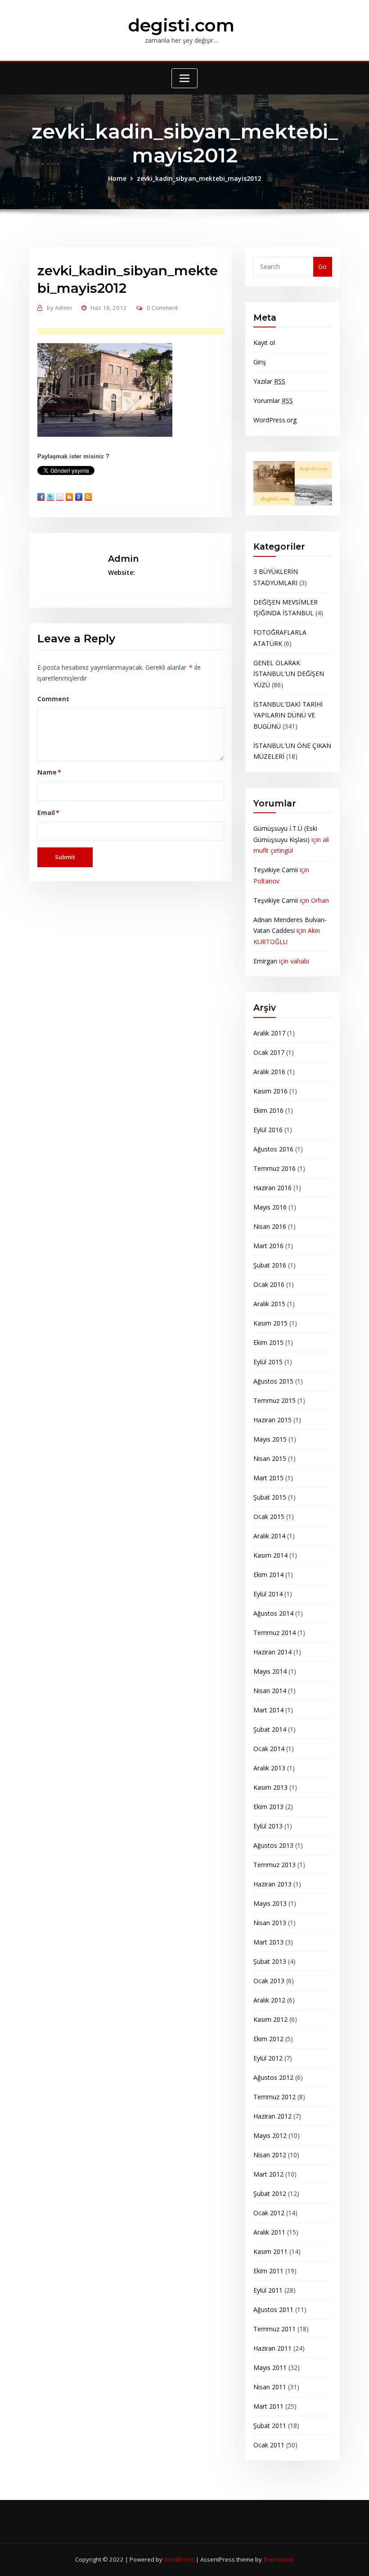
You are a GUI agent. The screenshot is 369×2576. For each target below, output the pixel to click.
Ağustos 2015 (273, 1381)
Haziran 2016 (272, 1188)
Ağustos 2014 (273, 1613)
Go (322, 267)
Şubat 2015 (270, 1497)
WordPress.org (275, 420)
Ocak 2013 (269, 1981)
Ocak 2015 (269, 1516)
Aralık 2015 (269, 1304)
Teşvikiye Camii (276, 870)
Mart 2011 (268, 2406)
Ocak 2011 (269, 2445)
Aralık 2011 (269, 2232)
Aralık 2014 (269, 1536)
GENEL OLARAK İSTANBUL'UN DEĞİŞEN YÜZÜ (289, 674)
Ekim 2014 (268, 1575)
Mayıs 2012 (270, 2135)
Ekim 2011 (268, 2271)
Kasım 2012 (270, 2019)
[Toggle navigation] (184, 78)
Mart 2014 (268, 1710)
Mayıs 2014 (270, 1671)
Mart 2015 (268, 1478)
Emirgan (265, 961)
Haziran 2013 (272, 1884)
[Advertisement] (144, 332)
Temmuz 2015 (274, 1400)
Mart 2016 (268, 1246)
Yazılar (269, 381)
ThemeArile (279, 2559)
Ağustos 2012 (273, 2077)
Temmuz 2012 (274, 2097)
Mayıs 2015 (270, 1439)
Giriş (260, 362)
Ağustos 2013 (273, 1845)
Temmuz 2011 (274, 2329)
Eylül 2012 (268, 2058)
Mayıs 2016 (270, 1207)
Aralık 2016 (269, 1072)
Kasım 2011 (270, 2251)
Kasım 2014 (270, 1555)
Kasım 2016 (270, 1091)
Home (117, 178)
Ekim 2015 (268, 1342)
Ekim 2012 (268, 2039)
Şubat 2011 (270, 2426)
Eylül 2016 (268, 1130)
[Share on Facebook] (41, 497)
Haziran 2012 (272, 2116)
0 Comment (162, 308)
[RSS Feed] (88, 497)
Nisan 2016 (270, 1226)
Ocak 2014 (269, 1749)
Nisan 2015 (270, 1458)
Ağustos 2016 (273, 1149)
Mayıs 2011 (270, 2368)
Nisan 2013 (270, 1923)
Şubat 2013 (270, 1961)
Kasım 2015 (270, 1323)
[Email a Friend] (60, 497)
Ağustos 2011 (273, 2309)
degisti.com (181, 25)
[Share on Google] (79, 497)
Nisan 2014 (270, 1691)
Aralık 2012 (269, 2000)
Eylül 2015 (268, 1362)
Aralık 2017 (269, 1033)
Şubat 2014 (270, 1729)
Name (49, 772)
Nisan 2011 (270, 2387)
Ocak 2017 (269, 1052)
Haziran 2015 (272, 1420)
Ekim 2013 (268, 1807)
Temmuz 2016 (274, 1168)
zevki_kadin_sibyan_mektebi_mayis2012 (199, 178)
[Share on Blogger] (69, 497)
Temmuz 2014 (274, 1633)
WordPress (179, 2559)
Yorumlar (273, 401)
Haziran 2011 (272, 2348)
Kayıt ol (264, 343)
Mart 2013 (268, 1942)
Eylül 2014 (268, 1594)
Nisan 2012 (270, 2155)
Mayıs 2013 (270, 1903)
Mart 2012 (268, 2174)
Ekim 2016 (268, 1110)
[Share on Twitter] (50, 497)
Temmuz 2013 (274, 1865)
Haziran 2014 (272, 1652)
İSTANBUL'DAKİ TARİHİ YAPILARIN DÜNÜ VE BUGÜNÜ (288, 715)
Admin (59, 308)
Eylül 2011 (268, 2290)
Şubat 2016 (270, 1265)
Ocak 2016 (269, 1284)
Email (49, 813)
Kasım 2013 (270, 1787)
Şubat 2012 (270, 2193)
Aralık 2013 (269, 1768)
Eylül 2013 (268, 1826)
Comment (53, 699)
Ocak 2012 (269, 2213)
